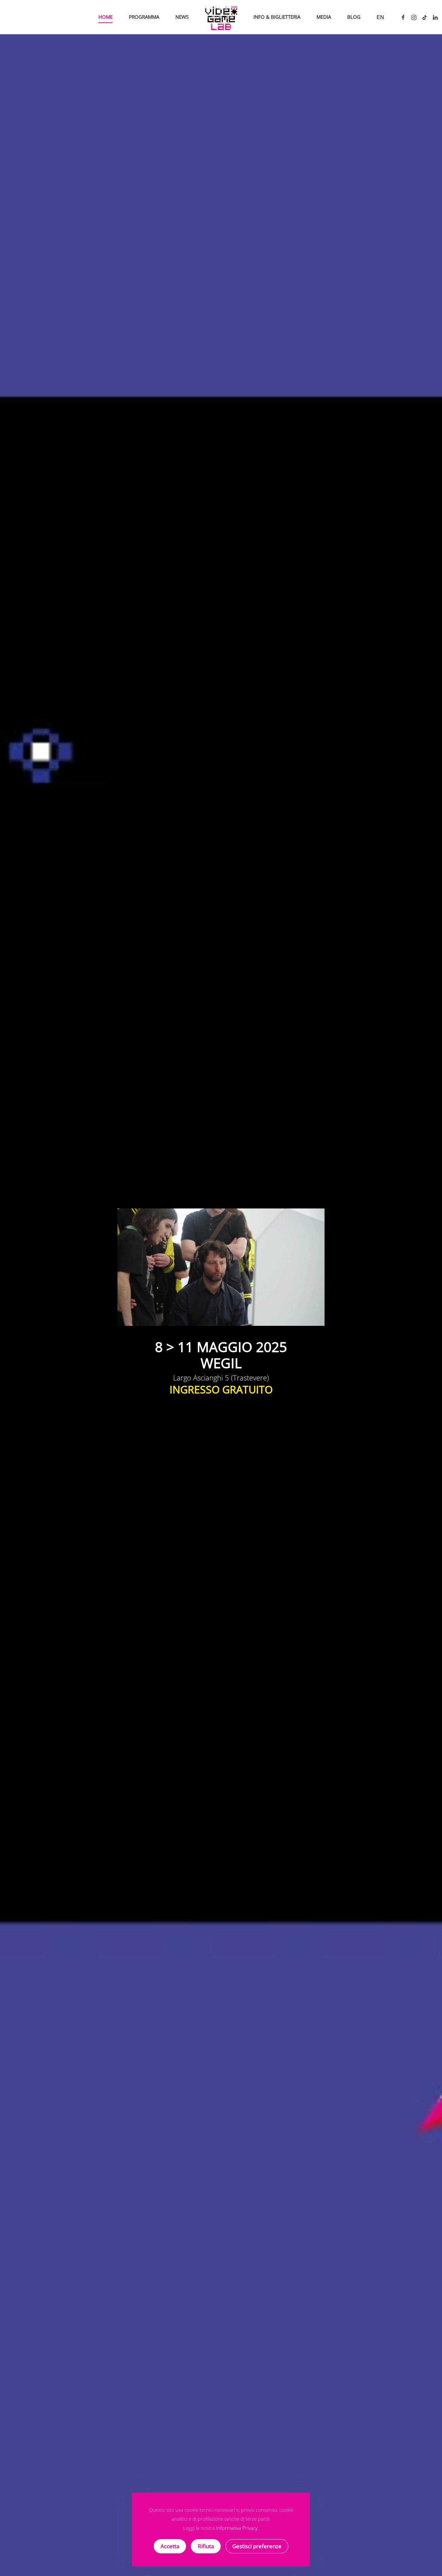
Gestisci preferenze (257, 2546)
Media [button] (324, 17)
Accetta (170, 2546)
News (182, 17)
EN (380, 17)
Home (105, 17)
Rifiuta (206, 2546)
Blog (354, 17)
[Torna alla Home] (221, 17)
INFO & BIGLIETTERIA (277, 17)
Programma (144, 17)
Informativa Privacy (237, 2528)
